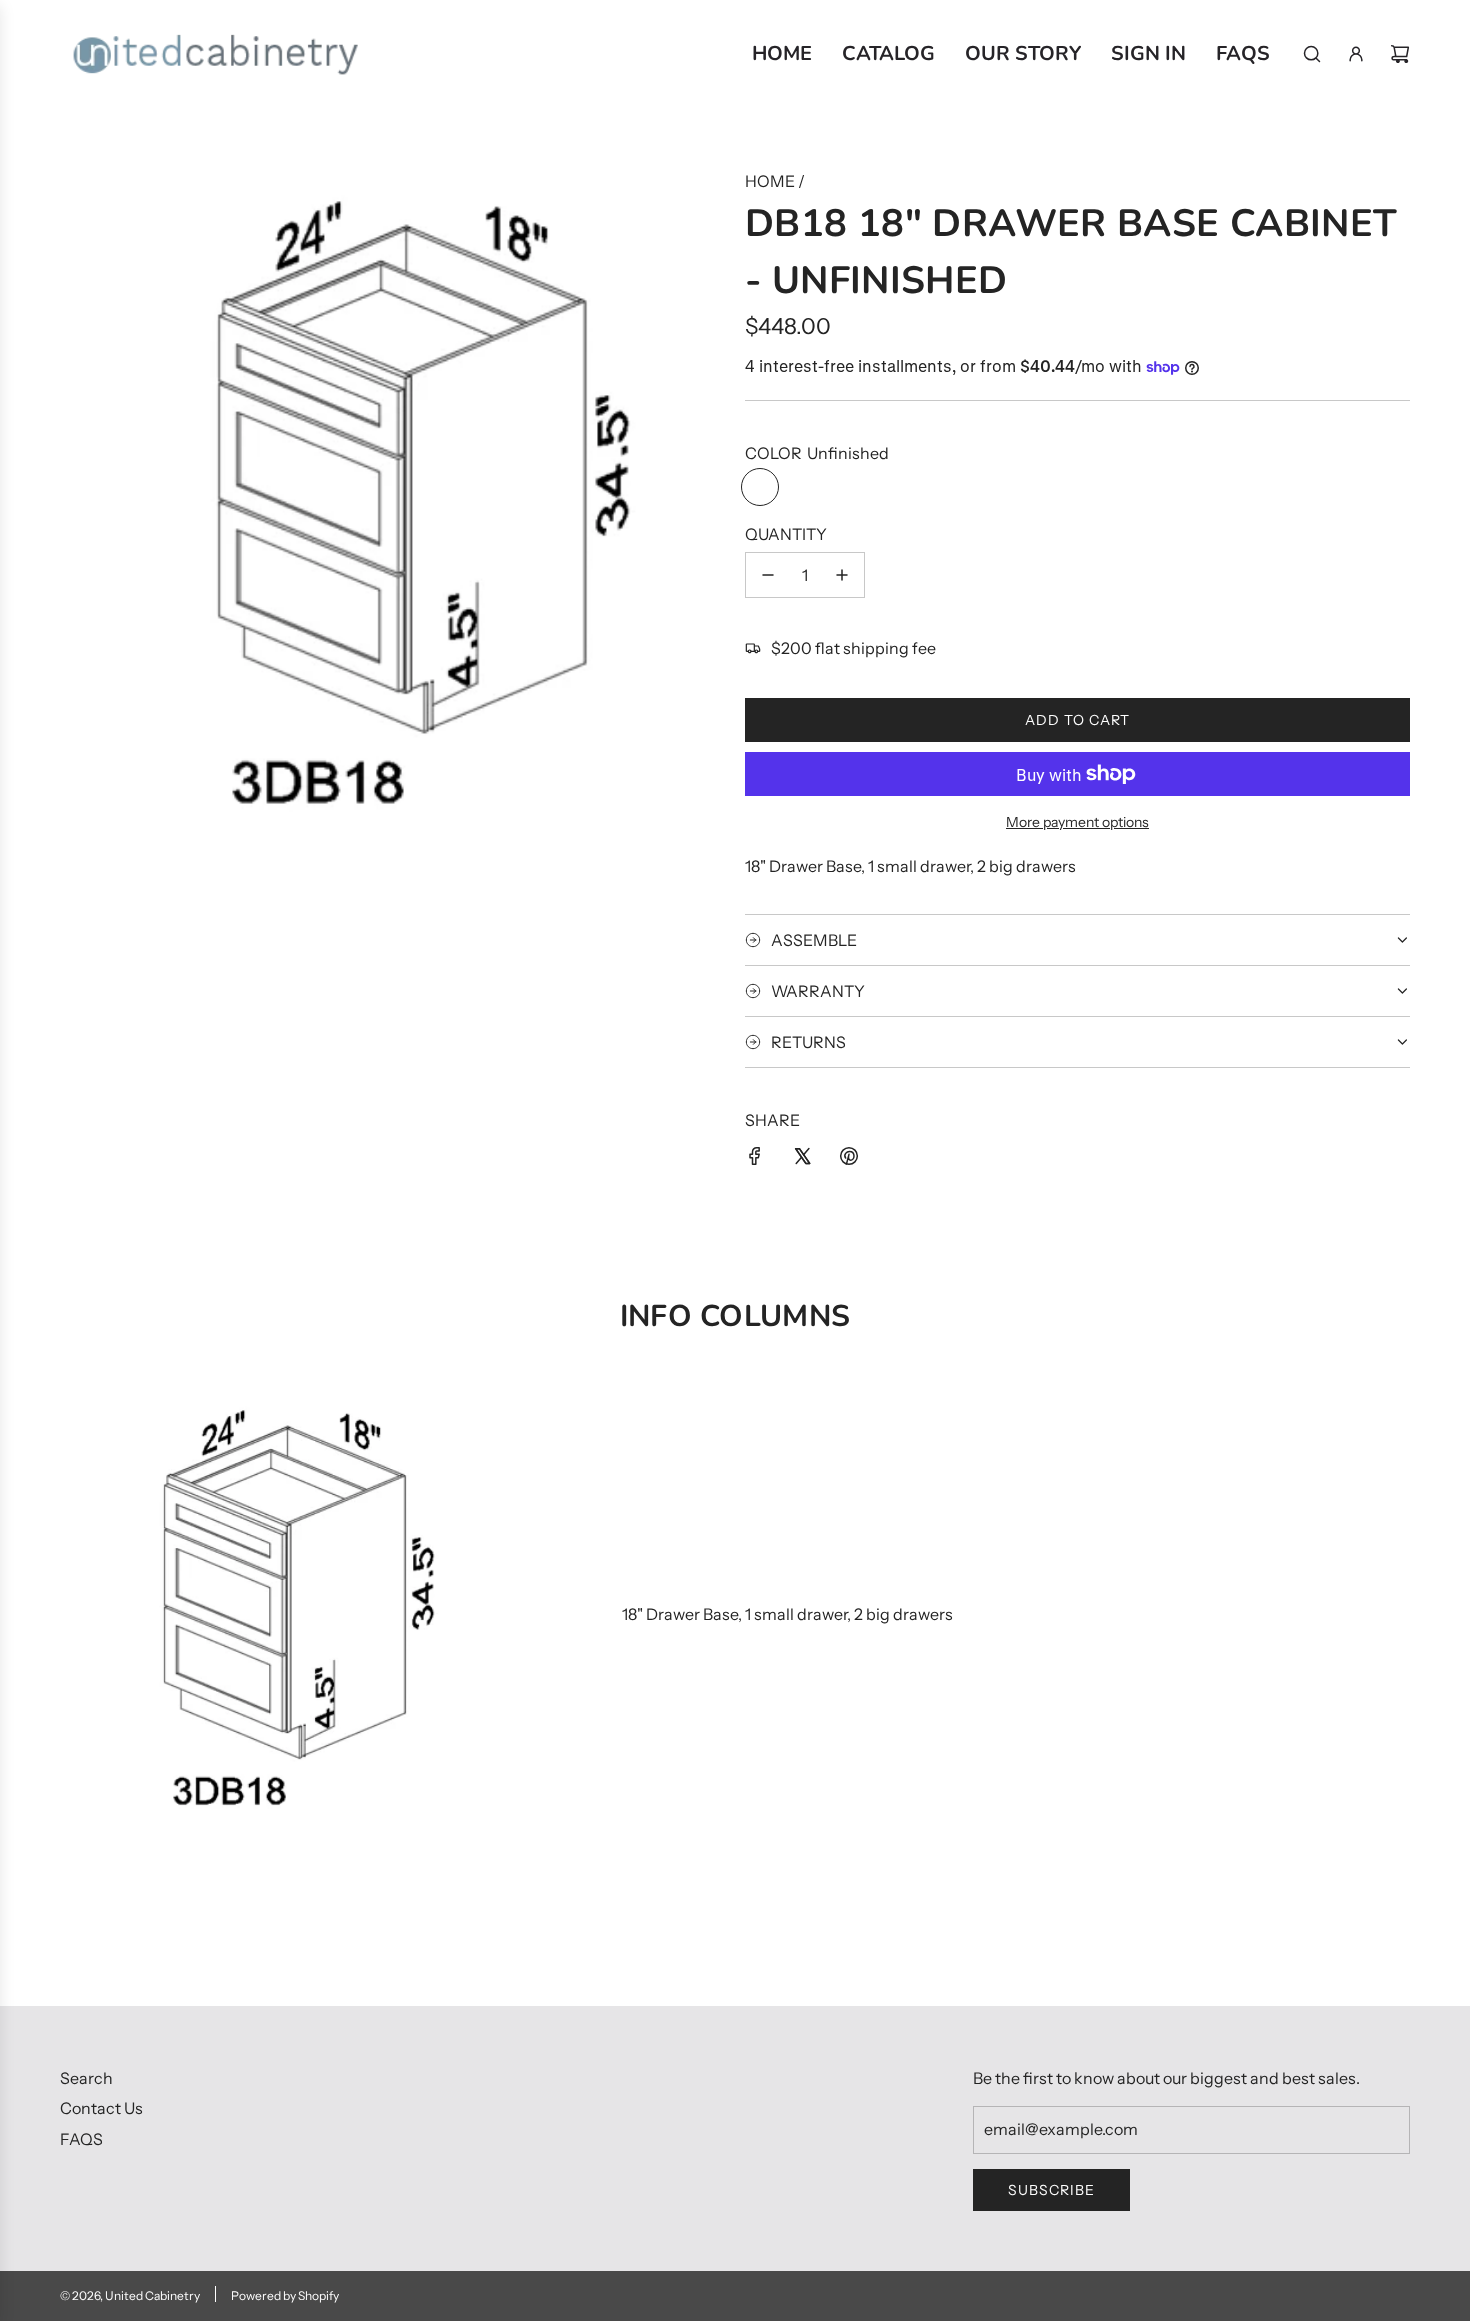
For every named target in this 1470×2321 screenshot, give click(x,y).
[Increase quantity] (842, 575)
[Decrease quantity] (768, 575)
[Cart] (1400, 54)
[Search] (1312, 54)
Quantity (786, 534)
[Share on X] (802, 1160)
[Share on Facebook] (755, 1160)
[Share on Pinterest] (849, 1160)
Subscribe (1051, 2190)
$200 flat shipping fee (853, 648)
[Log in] (1356, 54)
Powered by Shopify (285, 2295)
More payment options (1077, 822)
